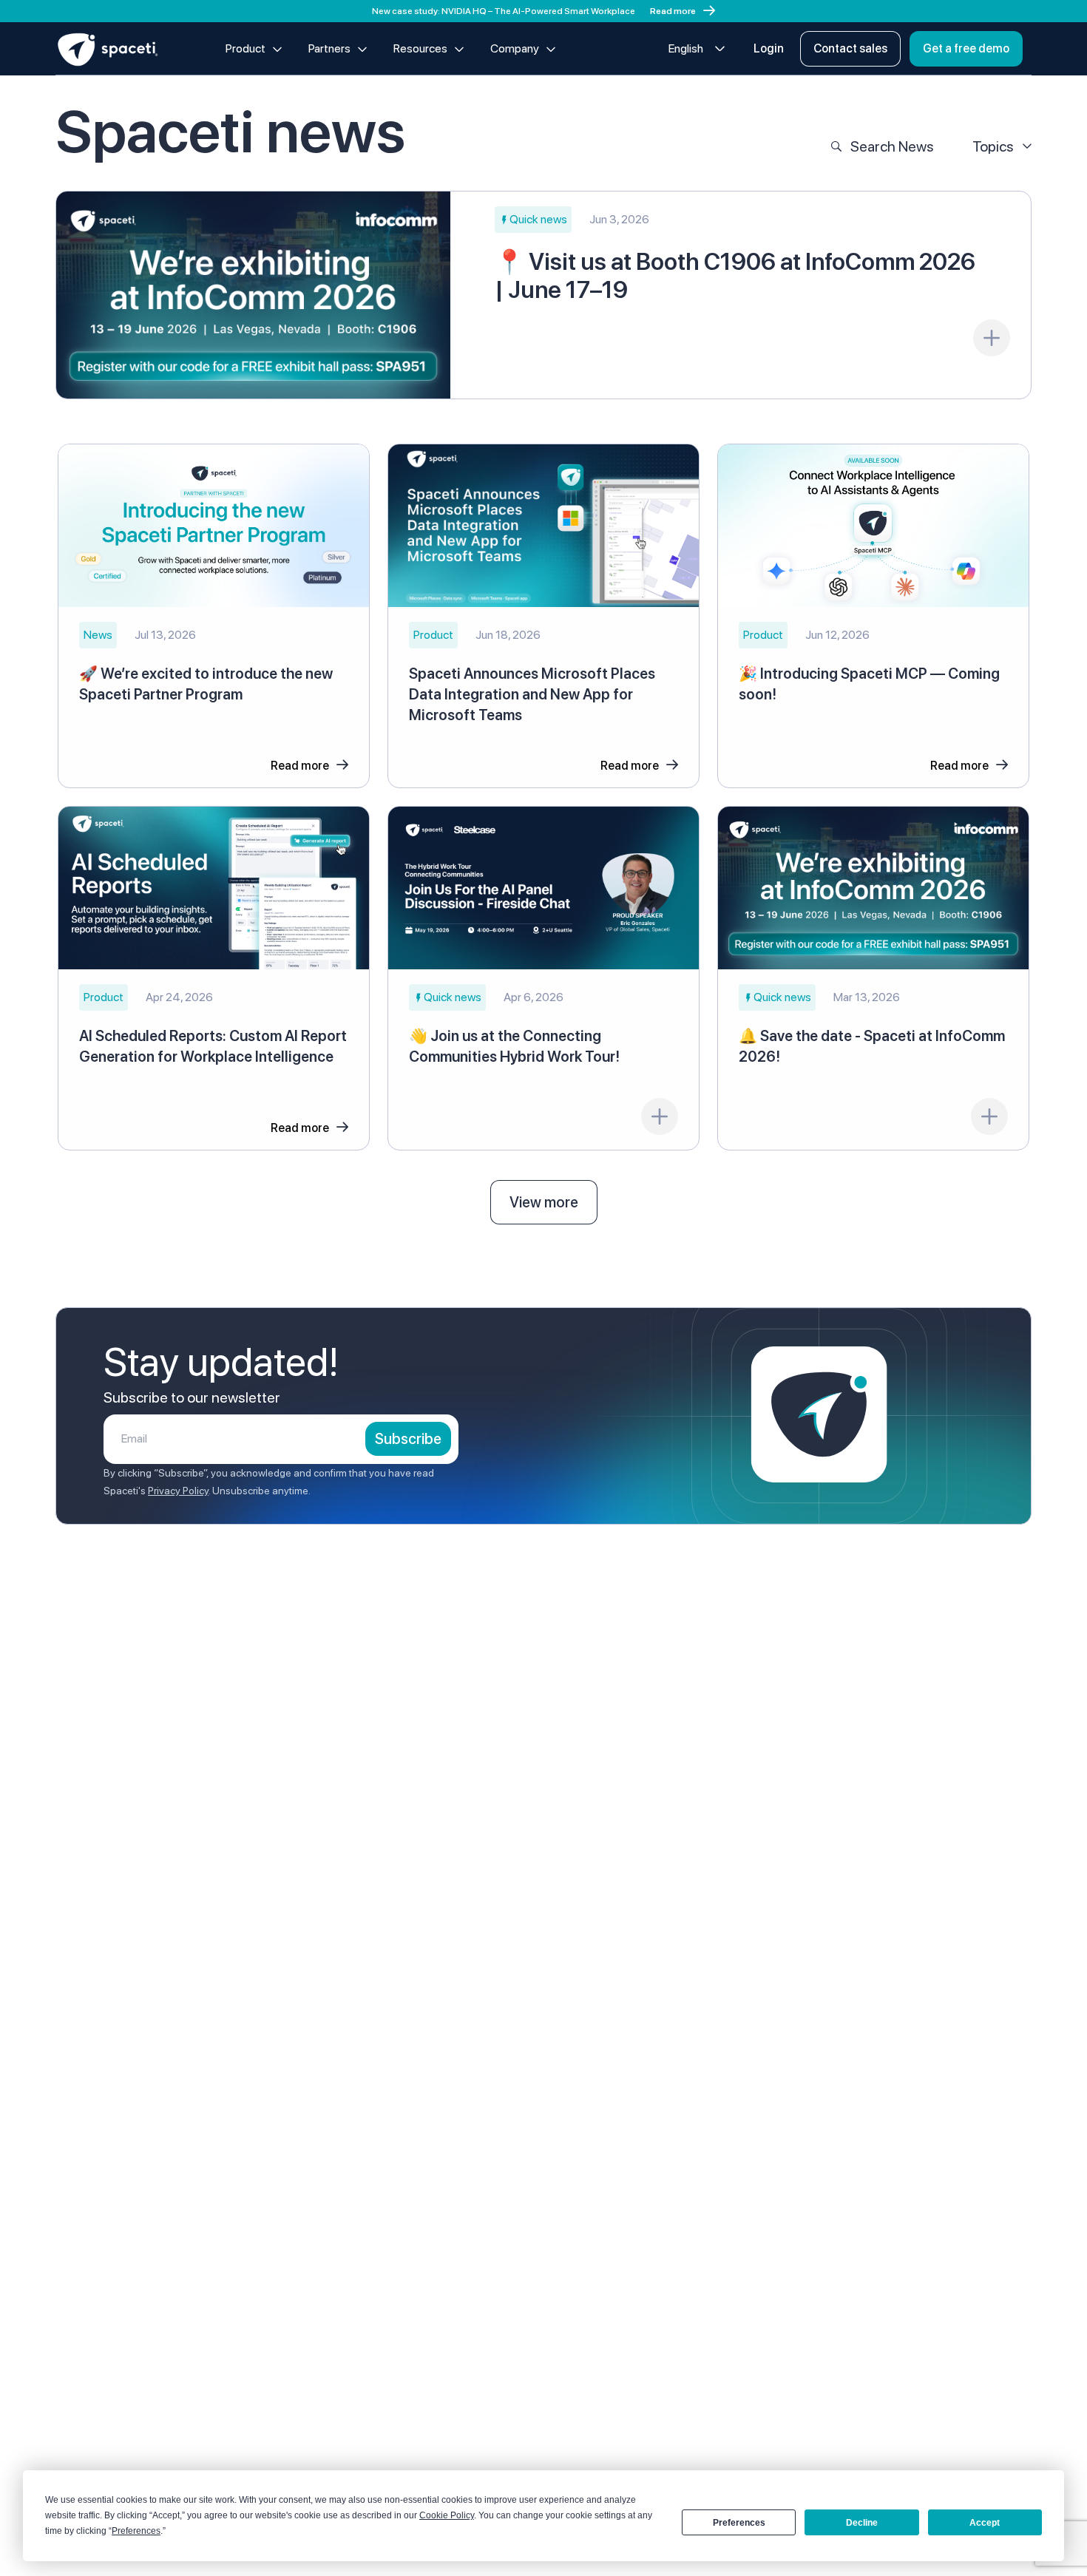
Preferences (739, 2523)
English (686, 48)
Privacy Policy (178, 1491)
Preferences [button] (136, 2531)
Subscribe (408, 1439)
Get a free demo (966, 48)
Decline (862, 2523)
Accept (985, 2523)
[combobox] (697, 49)
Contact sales (850, 48)
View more (544, 1202)
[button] (533, 220)
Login (769, 48)
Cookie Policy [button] (447, 2515)
